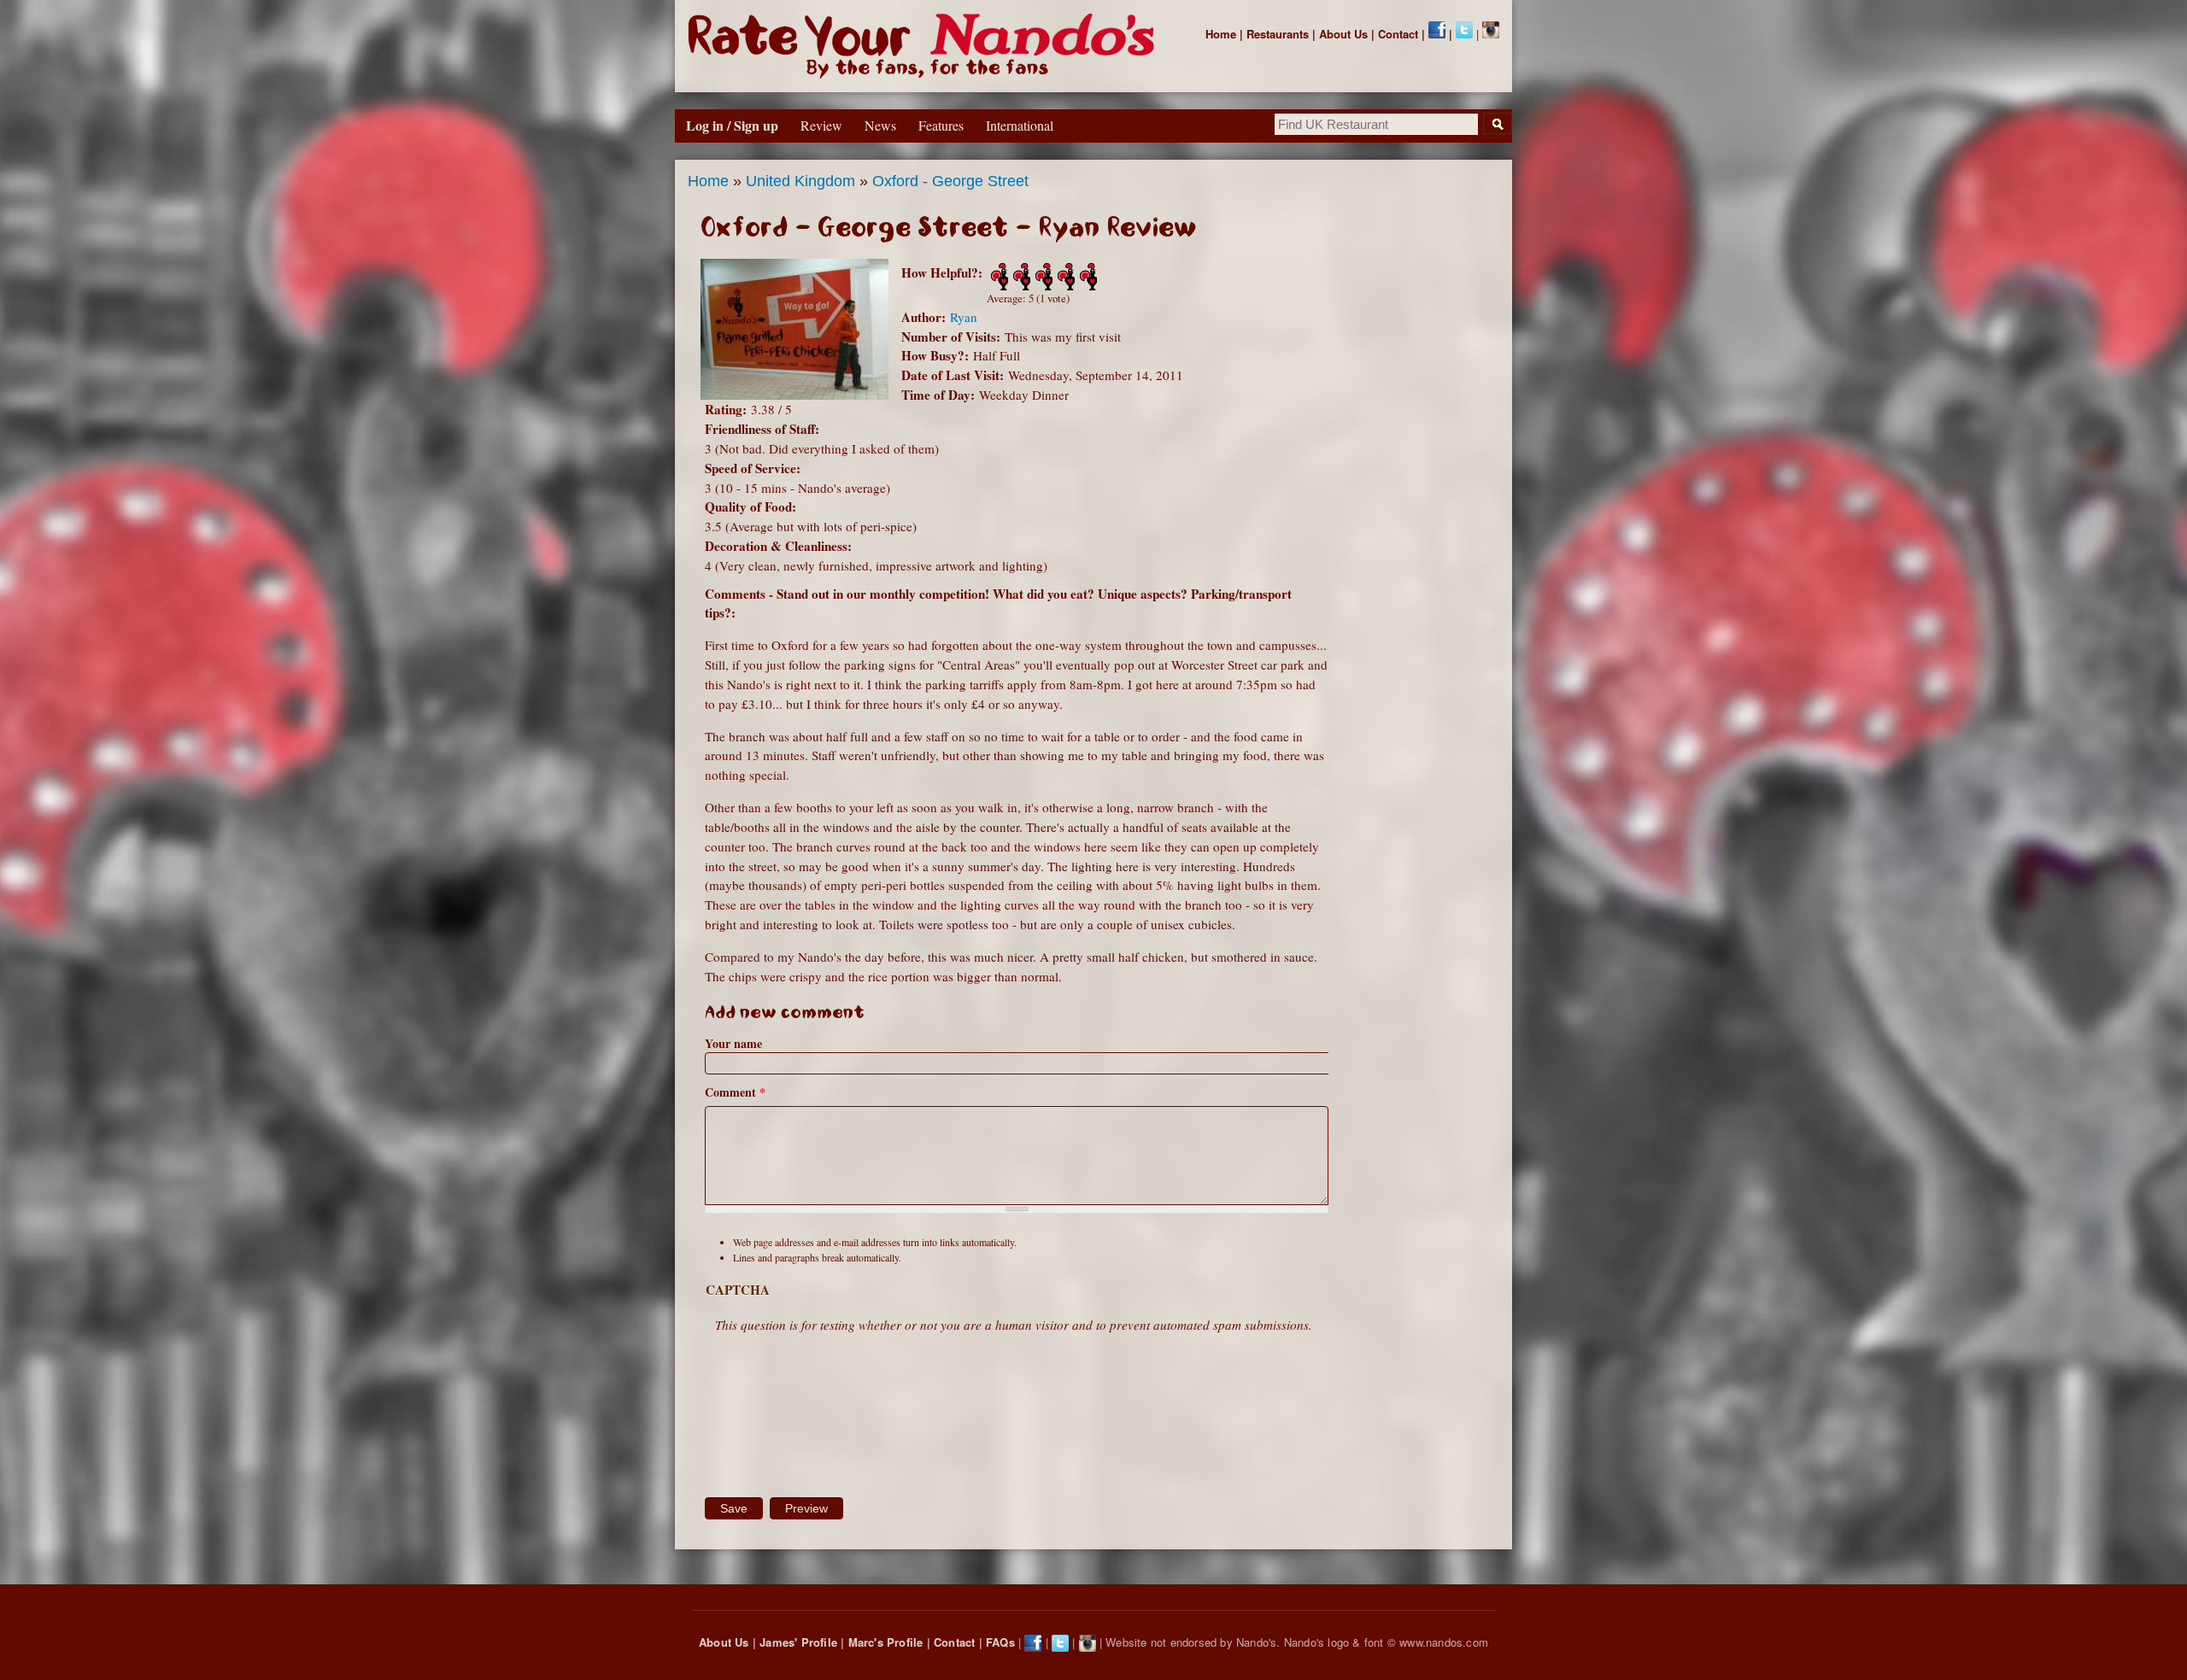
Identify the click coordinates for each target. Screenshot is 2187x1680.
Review (821, 125)
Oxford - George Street (950, 181)
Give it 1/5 (998, 277)
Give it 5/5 (1087, 277)
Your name (733, 1043)
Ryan (964, 317)
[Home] (925, 46)
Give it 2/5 (1020, 277)
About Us (1343, 34)
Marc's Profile (886, 1642)
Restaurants (1278, 34)
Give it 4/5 (1064, 277)
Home (1221, 34)
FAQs (1000, 1642)
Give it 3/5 (1042, 277)
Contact (1398, 34)
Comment (735, 1092)
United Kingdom (800, 181)
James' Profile (798, 1642)
